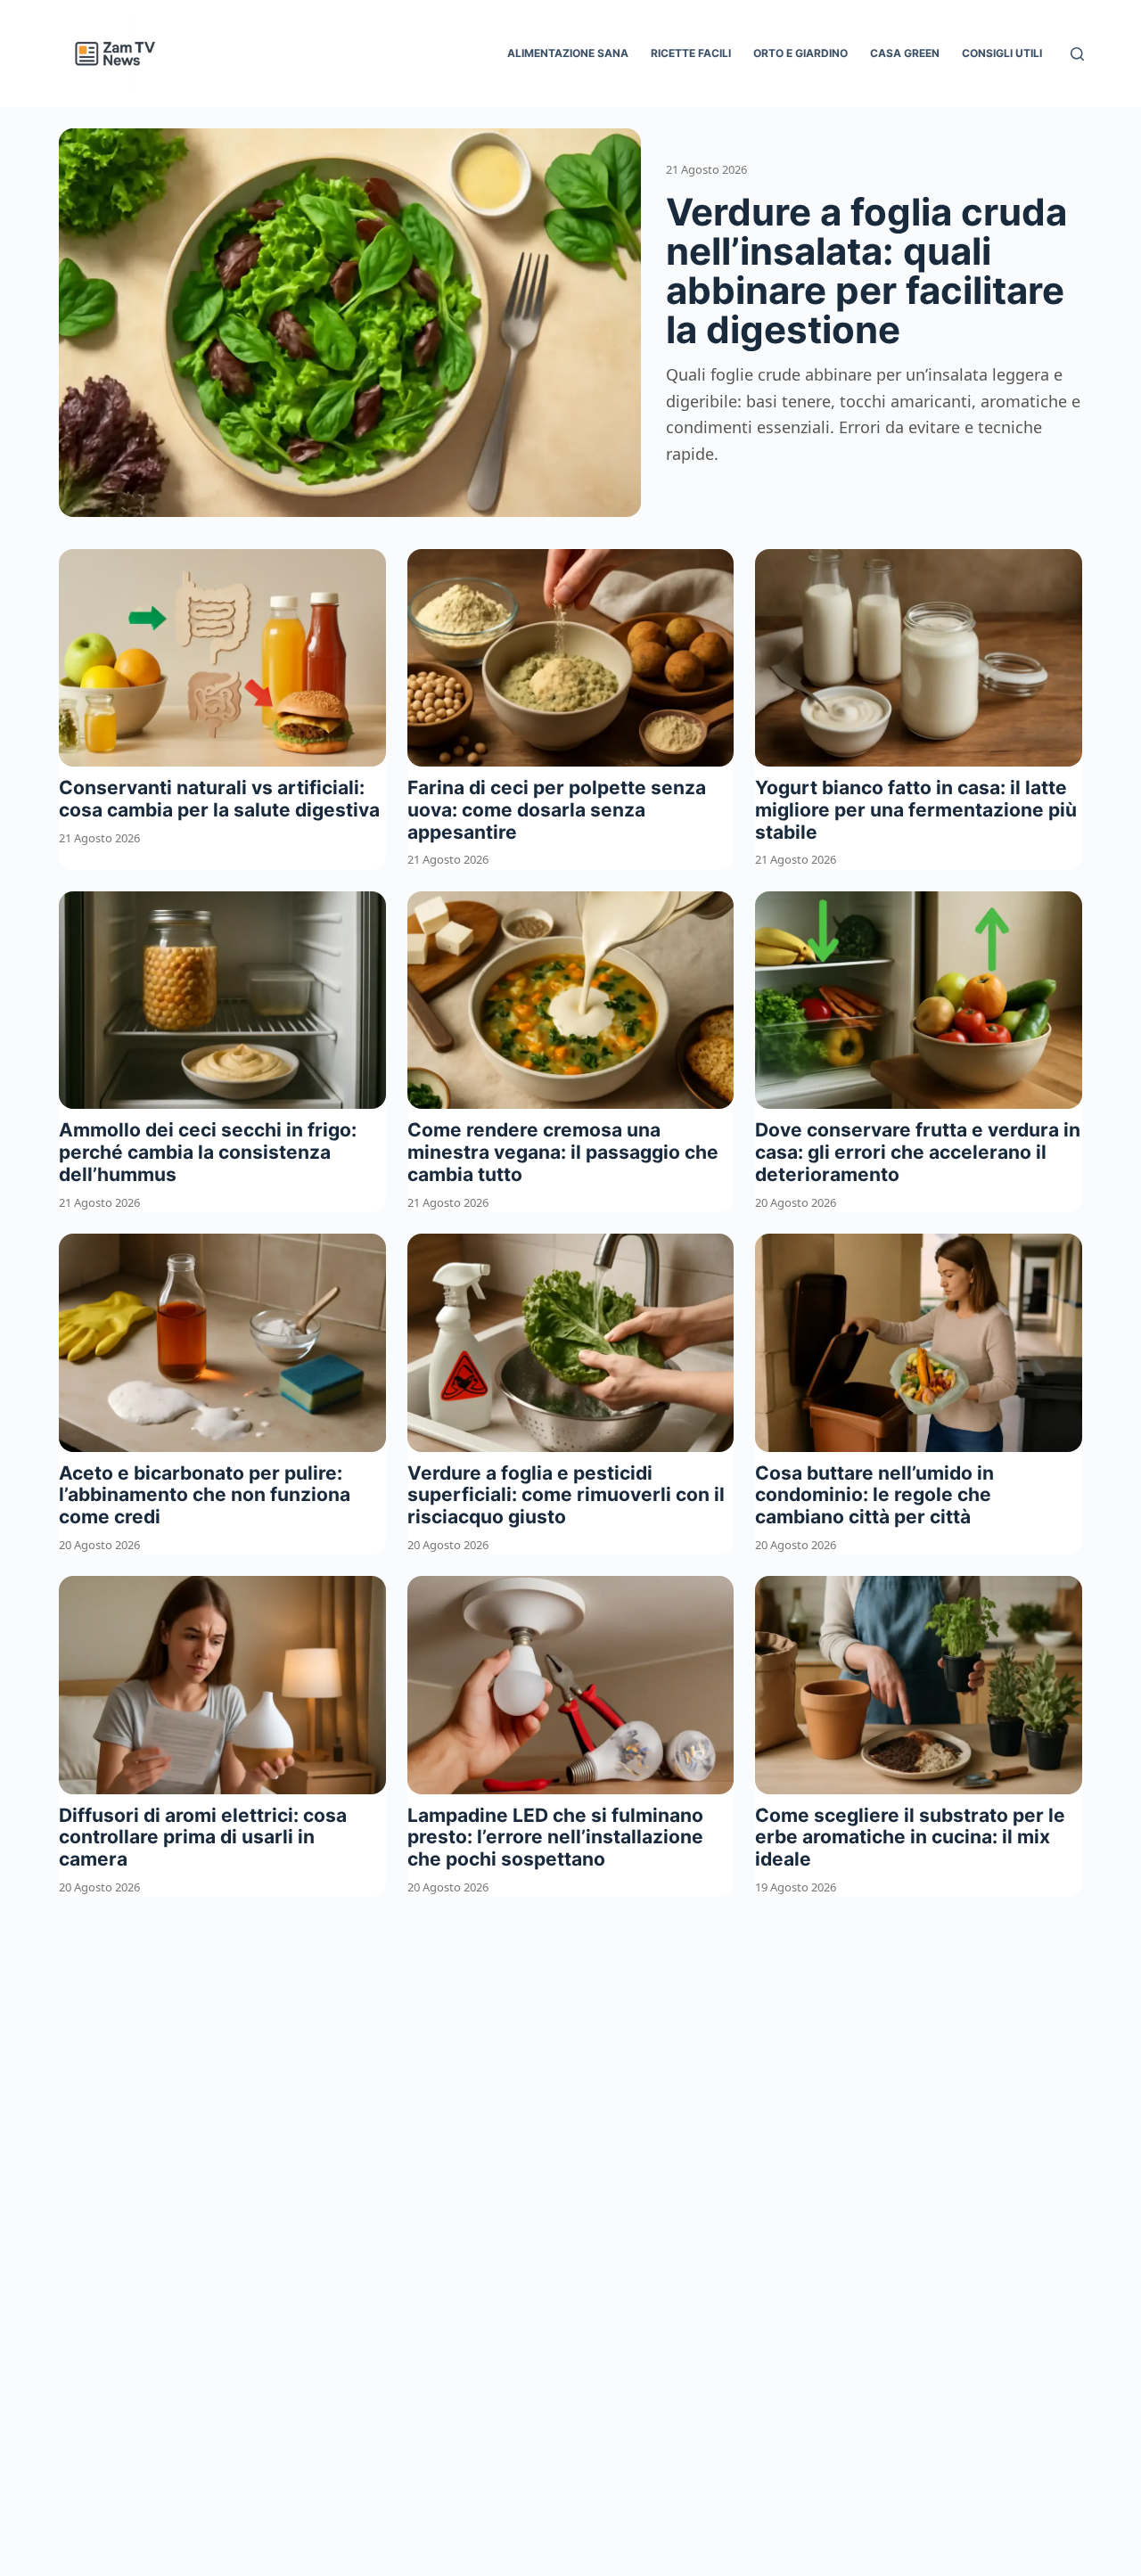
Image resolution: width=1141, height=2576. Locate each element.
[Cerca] (1077, 54)
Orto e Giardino (800, 53)
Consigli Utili (1002, 53)
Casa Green (905, 53)
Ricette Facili (691, 53)
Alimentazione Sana (568, 53)
